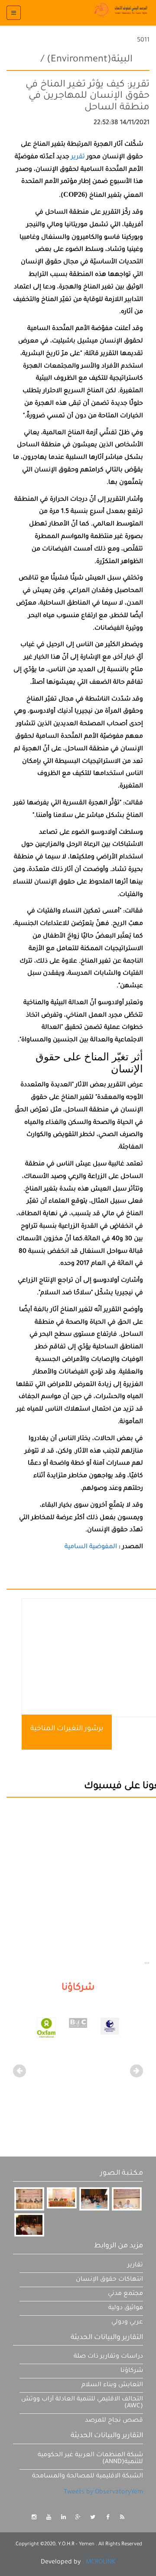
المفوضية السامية (92, 1547)
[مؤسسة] (60, 2029)
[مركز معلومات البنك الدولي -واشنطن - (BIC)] (92, 2024)
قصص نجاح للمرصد (114, 2421)
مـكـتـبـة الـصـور (122, 2173)
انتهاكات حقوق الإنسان (109, 2280)
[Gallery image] (29, 2199)
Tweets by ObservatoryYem (103, 2493)
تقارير (135, 2266)
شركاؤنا (132, 2371)
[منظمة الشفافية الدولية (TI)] (124, 2027)
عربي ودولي (127, 2323)
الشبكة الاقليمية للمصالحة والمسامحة (88, 2477)
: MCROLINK (99, 2563)
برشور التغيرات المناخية (67, 1729)
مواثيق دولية (126, 2308)
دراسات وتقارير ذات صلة (108, 2357)
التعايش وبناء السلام (112, 2385)
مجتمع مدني (125, 2294)
